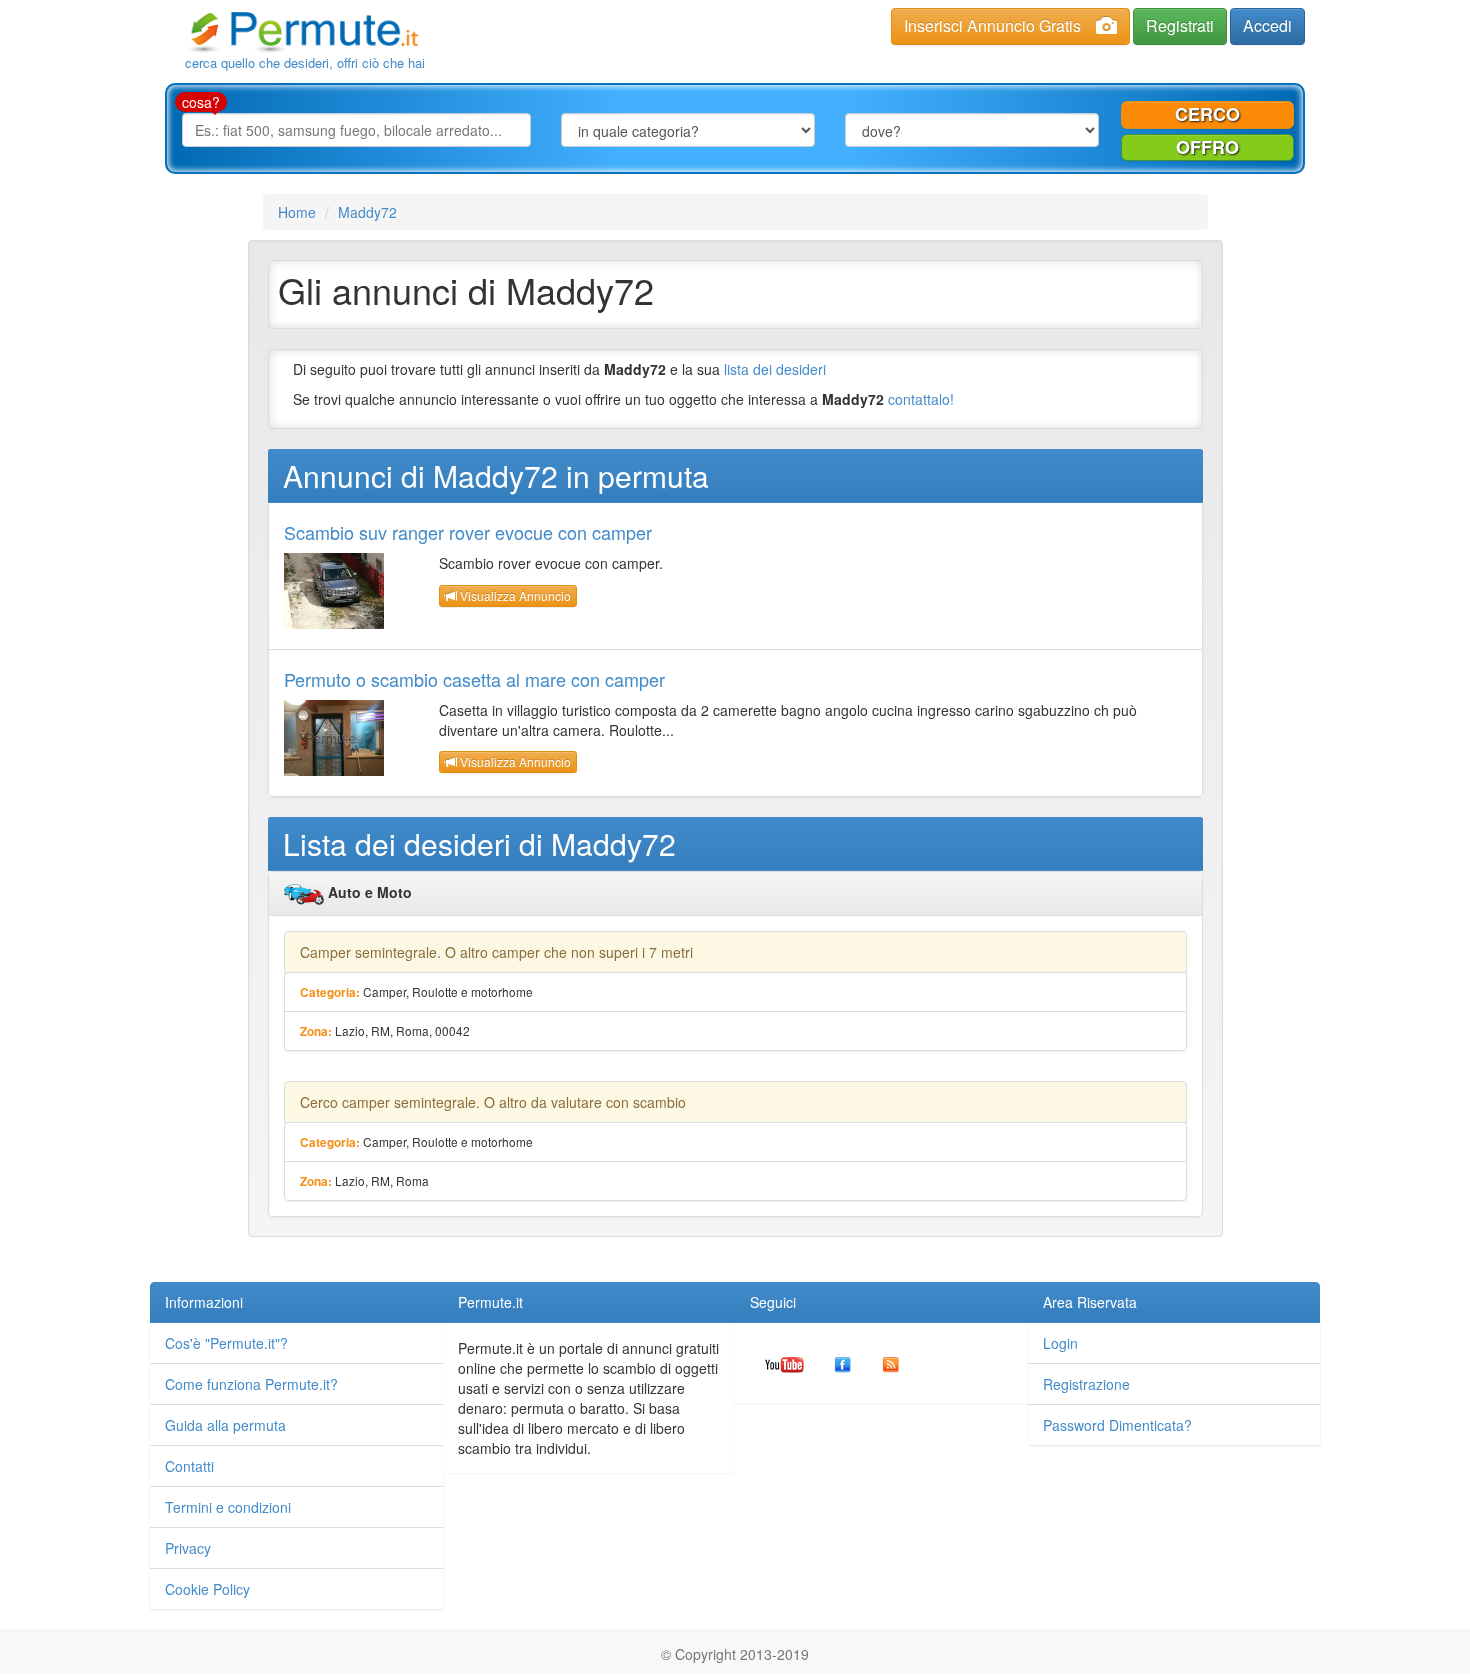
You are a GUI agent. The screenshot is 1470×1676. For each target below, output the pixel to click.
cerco (1207, 114)
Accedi (1267, 25)
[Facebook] (843, 1363)
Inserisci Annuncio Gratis (992, 25)
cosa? (201, 102)
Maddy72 (367, 212)
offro (1207, 147)
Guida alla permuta (225, 1425)
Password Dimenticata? (1117, 1425)
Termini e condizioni (228, 1507)
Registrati (1180, 25)
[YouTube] (784, 1363)
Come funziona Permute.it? (251, 1384)
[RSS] (891, 1363)
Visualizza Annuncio (514, 595)
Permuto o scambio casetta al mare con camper (474, 679)
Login (1060, 1343)
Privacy (188, 1548)
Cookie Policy (207, 1589)
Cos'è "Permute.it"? (226, 1343)
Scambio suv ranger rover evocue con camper (468, 532)
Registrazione (1086, 1384)
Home (297, 212)
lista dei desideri (775, 369)
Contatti (189, 1466)
